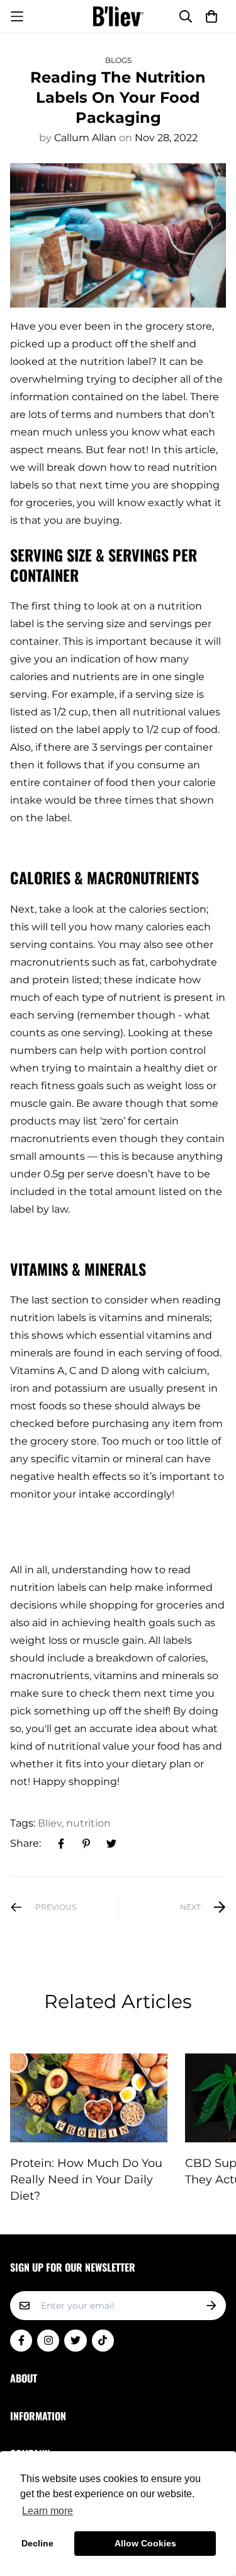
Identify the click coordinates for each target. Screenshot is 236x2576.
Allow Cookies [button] (145, 2543)
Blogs (118, 60)
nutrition (88, 1823)
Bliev (50, 1823)
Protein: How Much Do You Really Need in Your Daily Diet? (86, 2180)
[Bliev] (118, 16)
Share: (25, 1843)
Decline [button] (37, 2543)
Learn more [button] (48, 2511)
